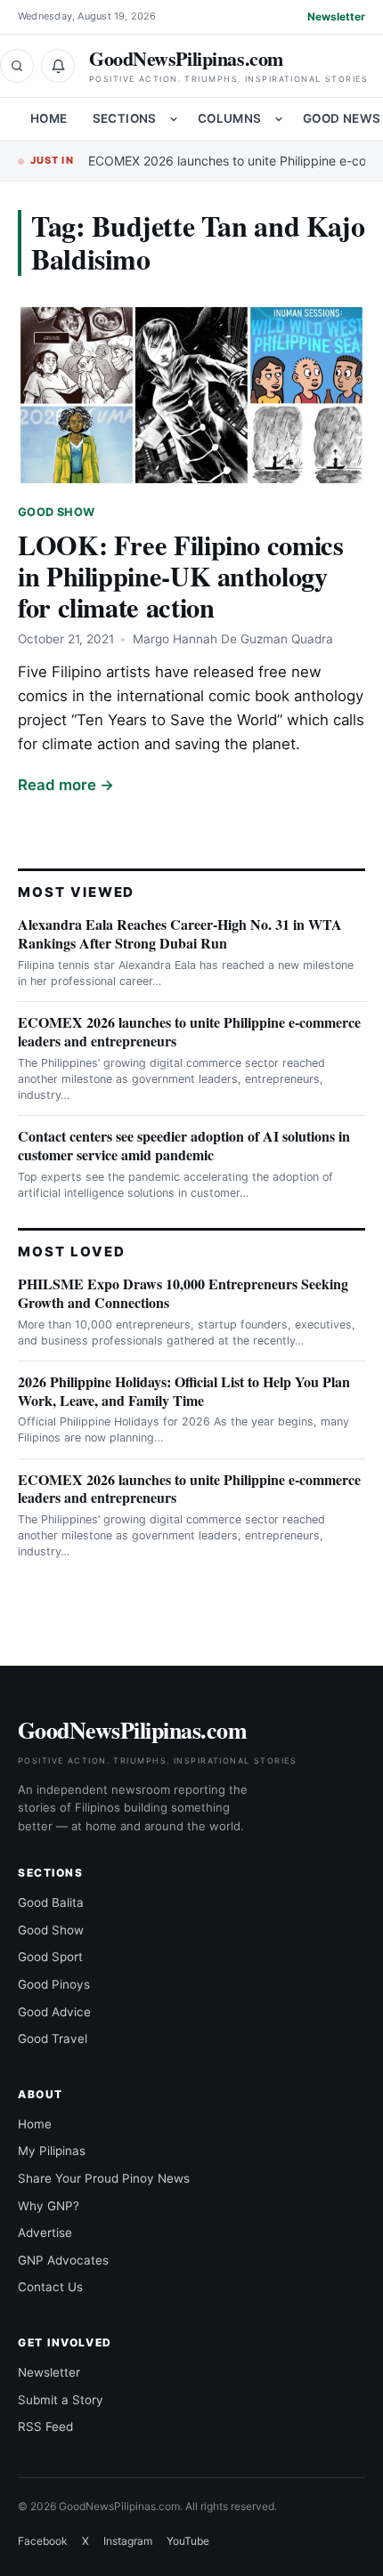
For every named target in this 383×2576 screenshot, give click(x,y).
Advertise (45, 2233)
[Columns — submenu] (279, 119)
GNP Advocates (63, 2260)
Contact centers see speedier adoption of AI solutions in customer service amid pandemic (184, 1145)
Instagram (128, 2541)
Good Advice (54, 2012)
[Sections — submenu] (174, 119)
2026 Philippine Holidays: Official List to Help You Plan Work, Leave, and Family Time (184, 1391)
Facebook (43, 2541)
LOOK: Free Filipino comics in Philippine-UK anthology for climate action (181, 576)
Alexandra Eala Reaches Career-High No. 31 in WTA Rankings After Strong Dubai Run (180, 933)
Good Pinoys (54, 1984)
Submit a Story (61, 2400)
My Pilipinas (52, 2151)
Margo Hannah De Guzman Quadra (233, 639)
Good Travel (53, 2039)
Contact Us (50, 2287)
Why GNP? (49, 2206)
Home (49, 118)
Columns (230, 118)
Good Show (56, 512)
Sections (125, 118)
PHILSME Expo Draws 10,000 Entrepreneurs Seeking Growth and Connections (183, 1293)
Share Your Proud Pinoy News (104, 2178)
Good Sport (50, 1957)
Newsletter (336, 16)
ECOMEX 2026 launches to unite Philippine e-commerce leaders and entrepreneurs (189, 1031)
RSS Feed (45, 2427)
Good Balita (51, 1902)
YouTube (188, 2541)
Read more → (66, 785)
